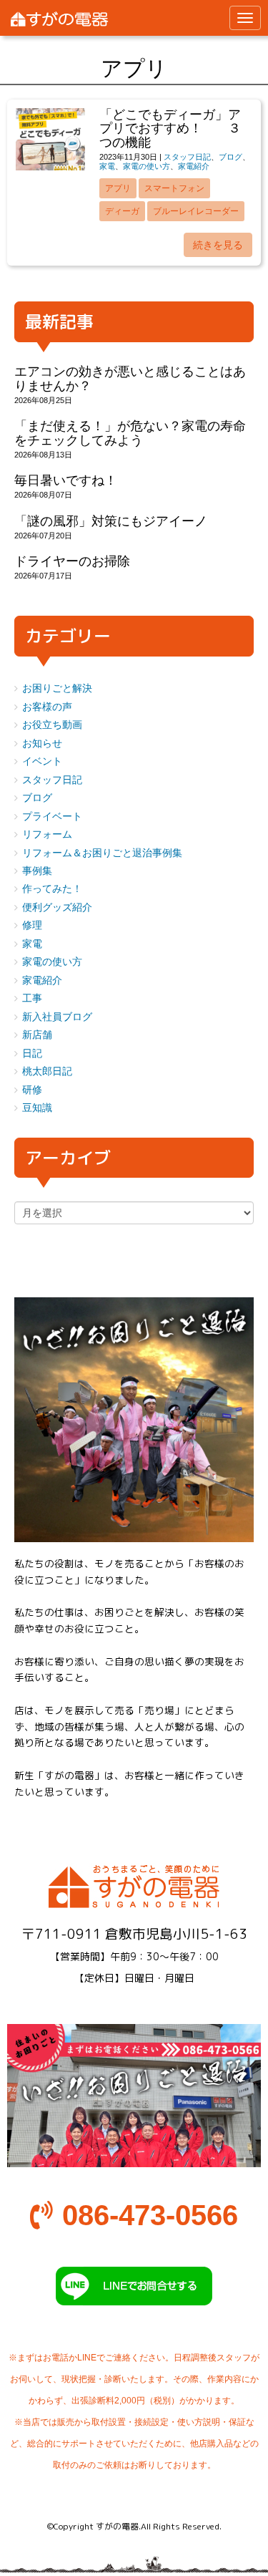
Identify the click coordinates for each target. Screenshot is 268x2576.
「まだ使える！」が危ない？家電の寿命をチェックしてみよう (130, 433)
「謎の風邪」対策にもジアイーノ (111, 521)
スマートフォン (174, 188)
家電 (107, 166)
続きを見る (218, 245)
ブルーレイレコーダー (196, 211)
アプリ (118, 188)
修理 (32, 925)
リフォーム (47, 834)
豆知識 (37, 1108)
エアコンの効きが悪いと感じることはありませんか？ (130, 378)
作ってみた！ (52, 889)
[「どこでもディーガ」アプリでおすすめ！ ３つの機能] (50, 167)
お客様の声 (47, 707)
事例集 (37, 871)
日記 (32, 1054)
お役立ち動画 (52, 725)
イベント (42, 761)
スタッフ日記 (187, 157)
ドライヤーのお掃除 (72, 561)
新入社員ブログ (57, 1017)
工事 (32, 998)
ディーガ (122, 211)
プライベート (52, 817)
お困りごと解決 (57, 688)
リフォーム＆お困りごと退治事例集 (102, 853)
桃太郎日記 (47, 1071)
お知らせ (42, 744)
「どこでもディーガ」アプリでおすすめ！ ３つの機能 (170, 129)
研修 (32, 1090)
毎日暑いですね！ (66, 480)
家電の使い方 (147, 166)
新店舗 (37, 1035)
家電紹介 (194, 166)
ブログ (230, 157)
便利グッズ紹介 (57, 907)
